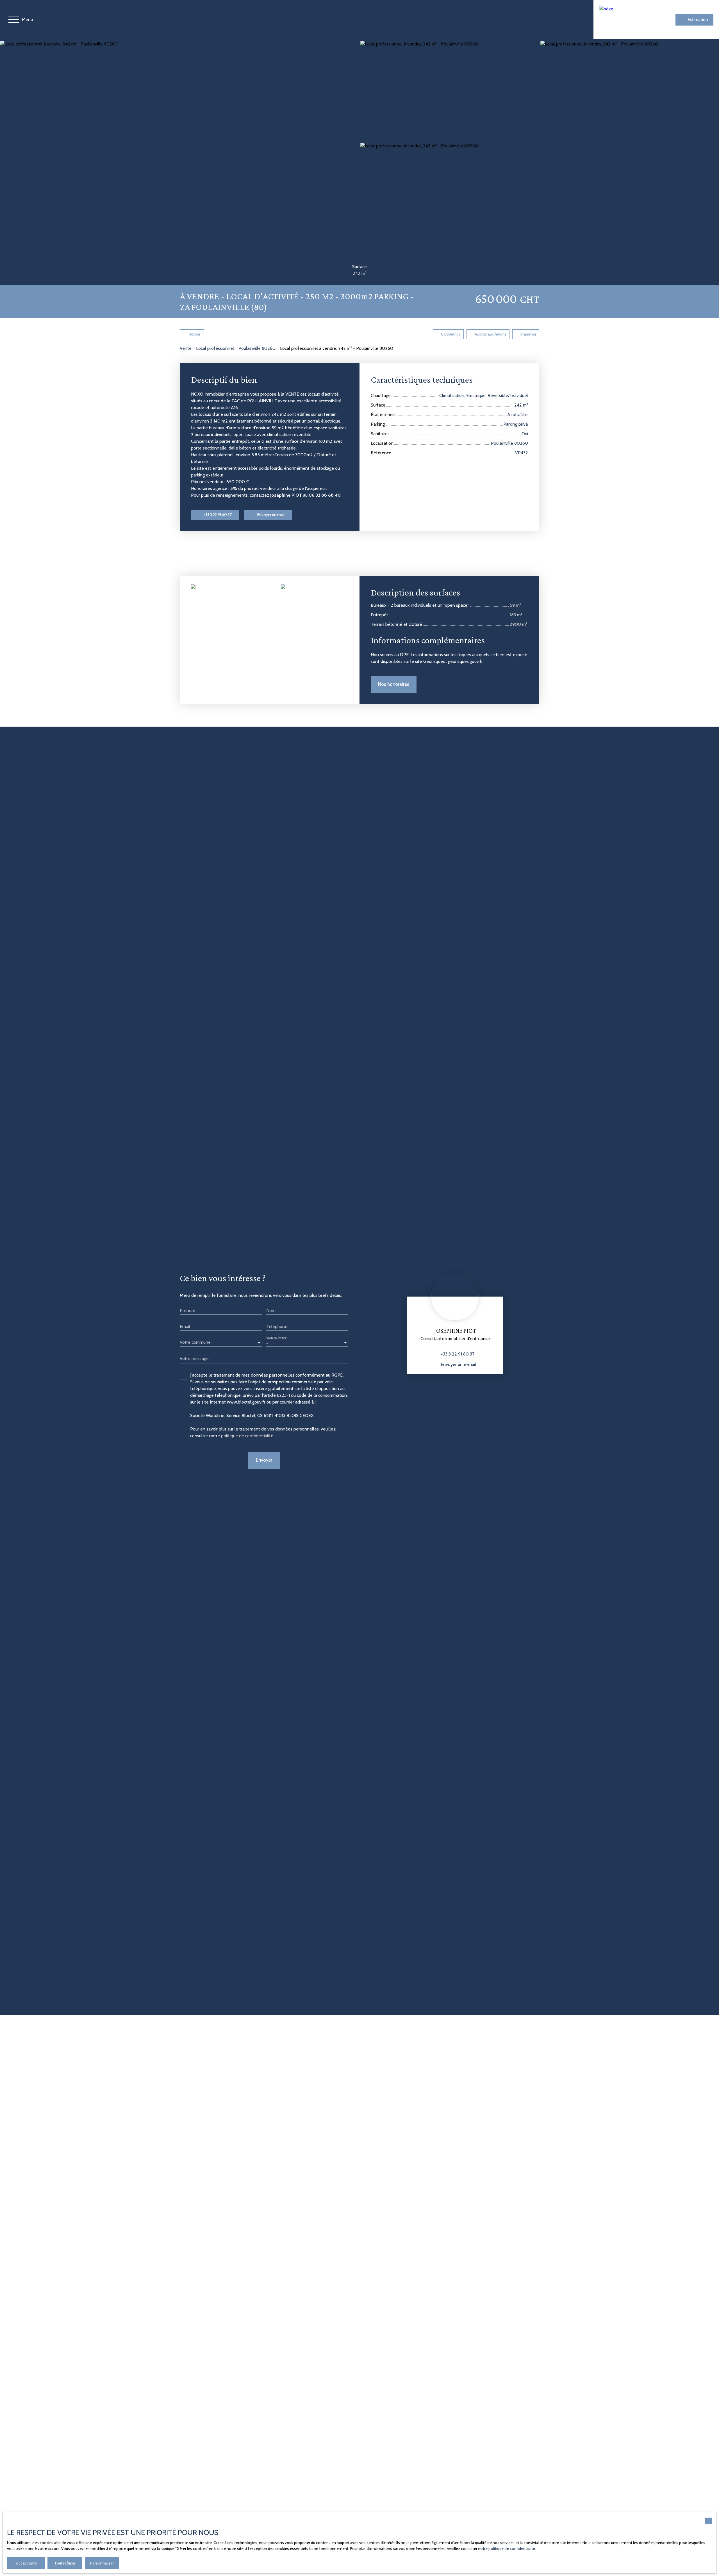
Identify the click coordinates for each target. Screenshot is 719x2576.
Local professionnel (215, 348)
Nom (271, 1310)
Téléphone (277, 1326)
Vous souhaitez (276, 1338)
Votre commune (195, 1342)
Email (185, 1326)
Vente (186, 348)
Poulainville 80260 (257, 348)
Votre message (194, 1358)
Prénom (187, 1310)
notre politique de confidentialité (507, 2548)
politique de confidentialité (247, 1436)
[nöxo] (623, 20)
